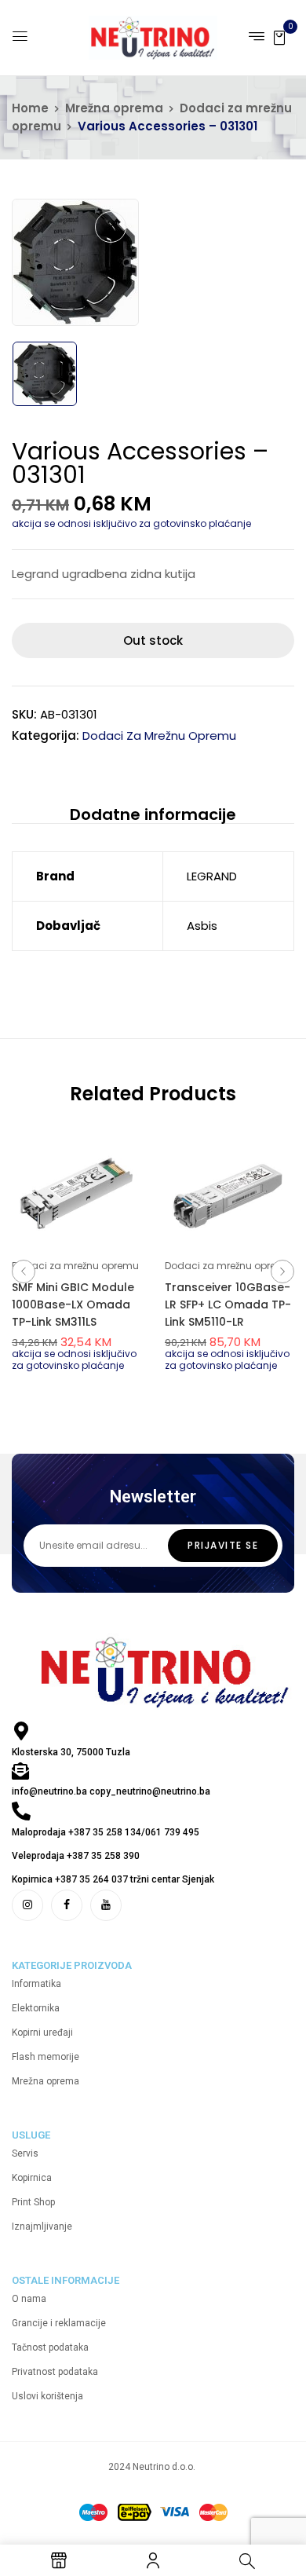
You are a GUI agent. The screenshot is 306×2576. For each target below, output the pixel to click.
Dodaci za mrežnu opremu (159, 735)
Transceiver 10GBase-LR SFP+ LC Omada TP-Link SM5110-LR (228, 1304)
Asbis (202, 926)
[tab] (153, 814)
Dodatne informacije (153, 814)
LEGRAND (212, 876)
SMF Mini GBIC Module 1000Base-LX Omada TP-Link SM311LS (73, 1304)
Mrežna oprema (114, 108)
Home (30, 108)
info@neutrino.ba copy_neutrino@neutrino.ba (111, 1791)
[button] (279, 37)
